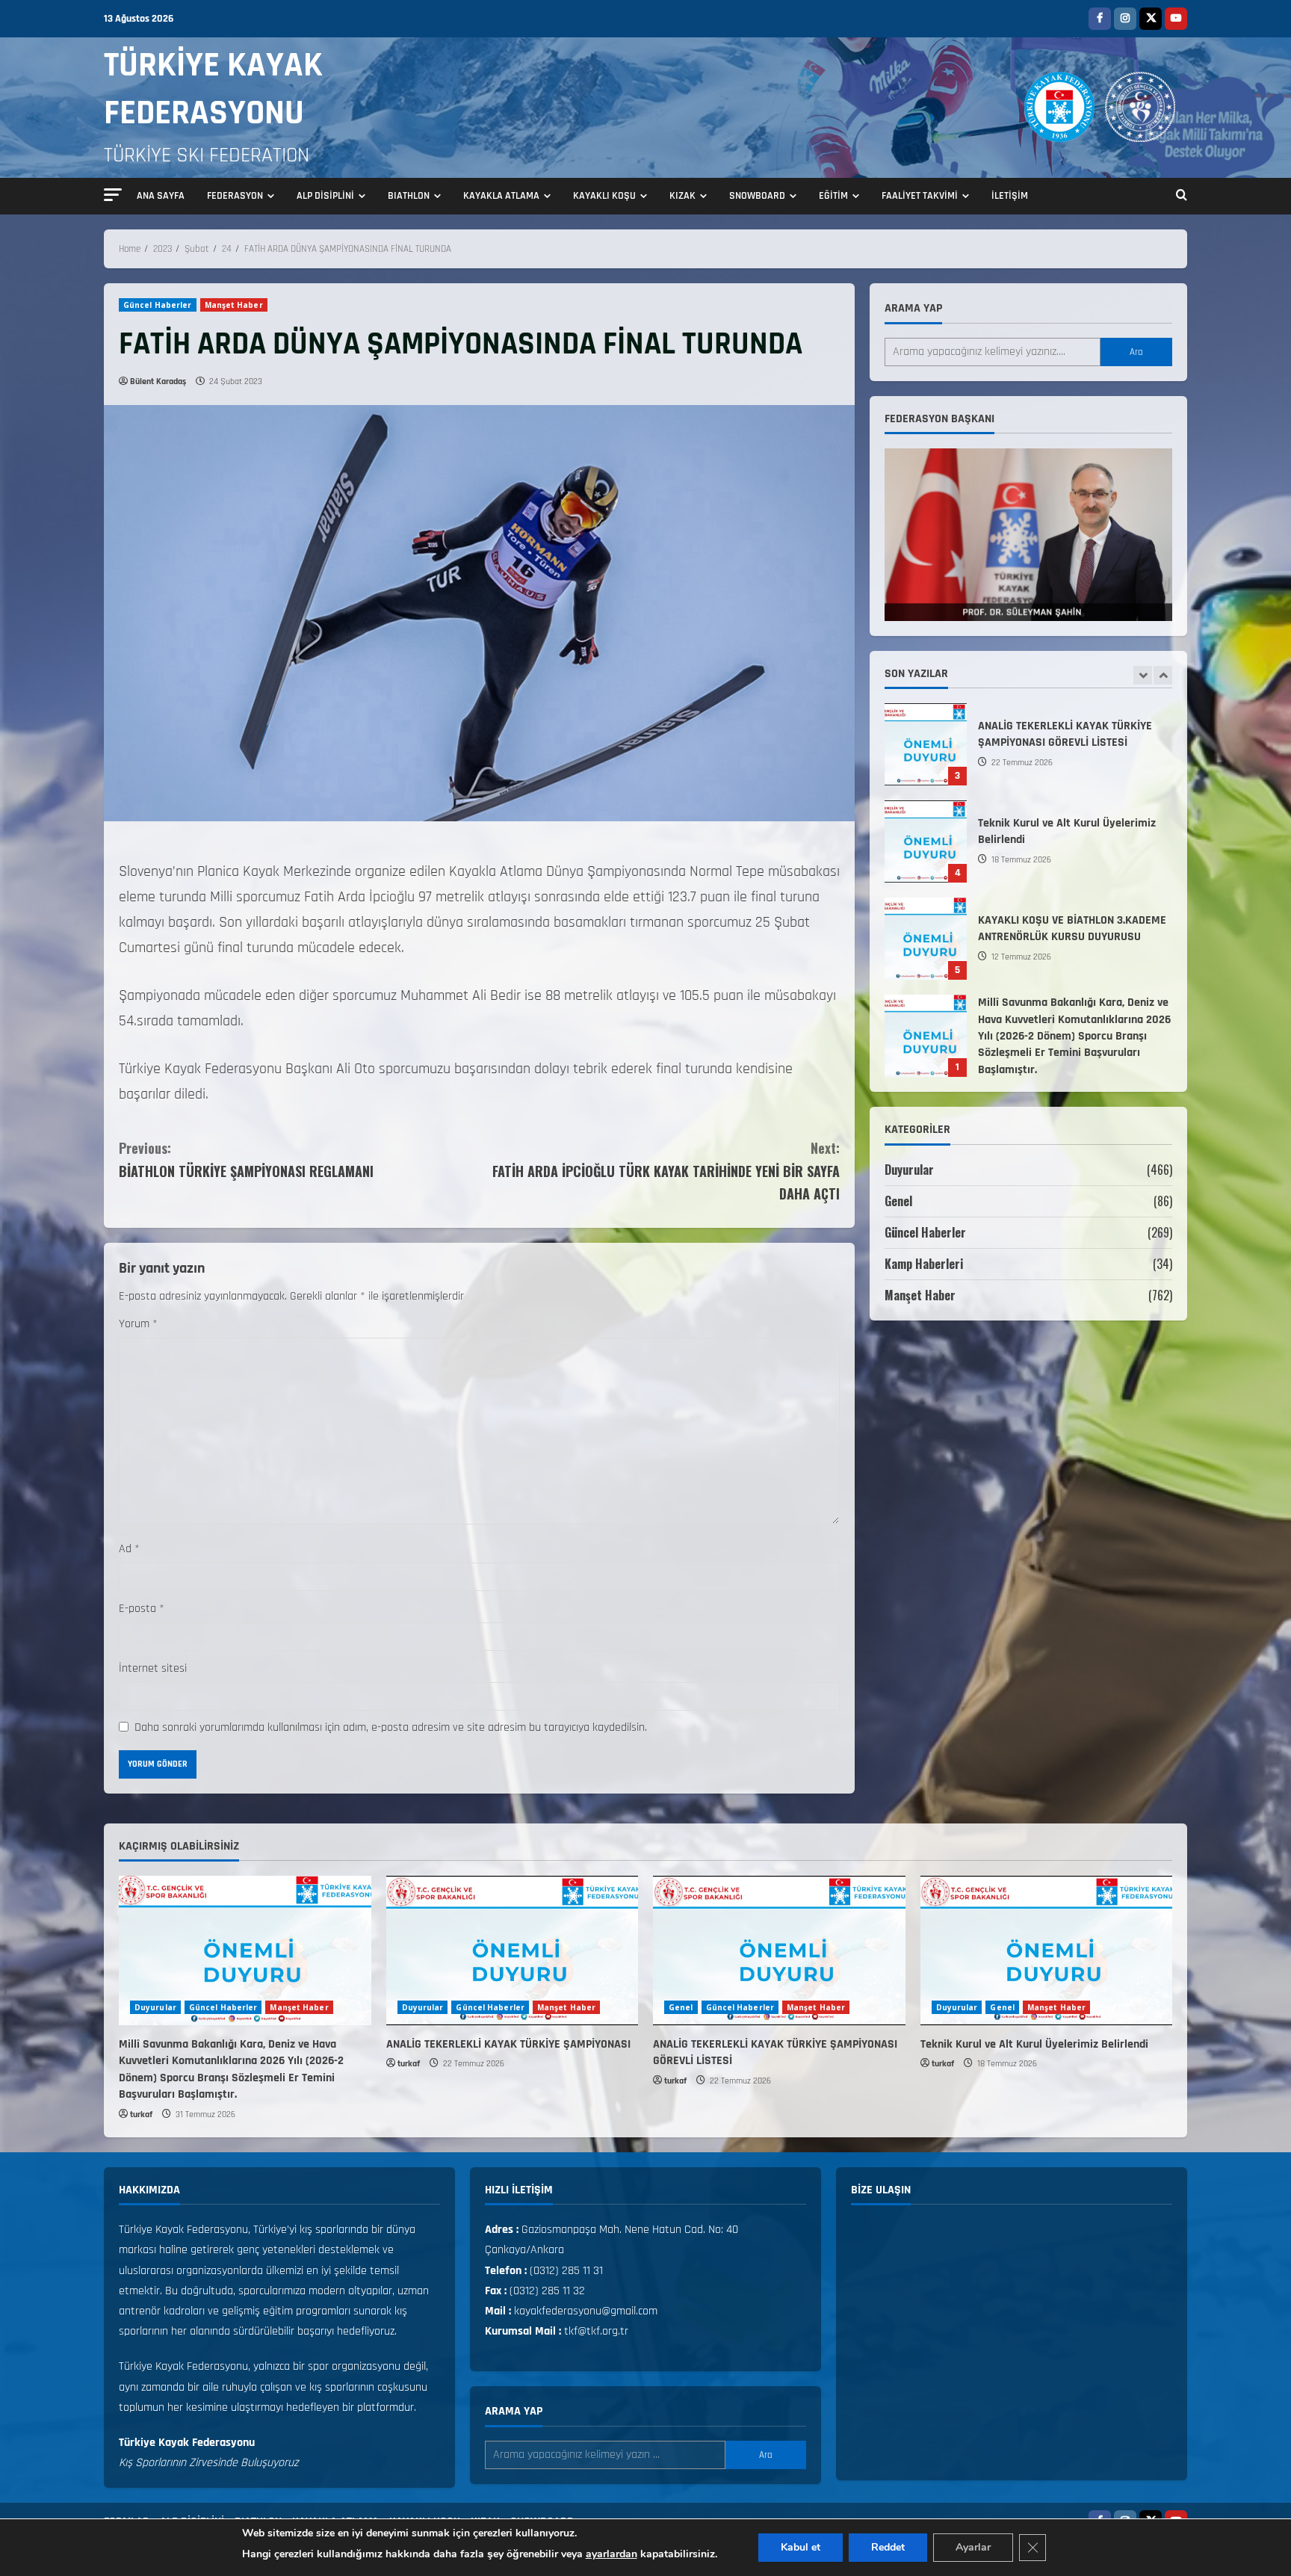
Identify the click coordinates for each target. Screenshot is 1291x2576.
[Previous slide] (1143, 675)
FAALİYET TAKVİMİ (920, 196)
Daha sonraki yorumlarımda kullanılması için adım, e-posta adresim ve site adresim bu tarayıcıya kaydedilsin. (391, 1727)
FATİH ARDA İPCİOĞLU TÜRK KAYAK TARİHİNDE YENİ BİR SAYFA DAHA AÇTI (666, 1171)
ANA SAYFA (161, 196)
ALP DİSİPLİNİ (325, 196)
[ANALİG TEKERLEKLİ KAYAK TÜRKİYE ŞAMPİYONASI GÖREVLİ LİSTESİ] (779, 1950)
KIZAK (682, 196)
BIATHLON (409, 196)
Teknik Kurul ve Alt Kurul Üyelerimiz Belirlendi (926, 744)
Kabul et (801, 2547)
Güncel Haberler (158, 305)
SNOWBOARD (757, 196)
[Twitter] (1151, 19)
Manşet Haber (234, 305)
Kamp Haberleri (924, 1264)
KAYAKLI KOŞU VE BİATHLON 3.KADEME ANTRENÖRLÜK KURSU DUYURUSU (926, 841)
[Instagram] (1125, 19)
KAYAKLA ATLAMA (501, 196)
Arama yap (913, 308)
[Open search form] (1182, 197)
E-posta (142, 1609)
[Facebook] (1100, 19)
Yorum (138, 1324)
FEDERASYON (235, 196)
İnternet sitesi (153, 1668)
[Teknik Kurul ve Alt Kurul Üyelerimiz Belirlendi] (1047, 1950)
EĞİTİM (833, 196)
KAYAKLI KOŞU (604, 196)
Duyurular (909, 1170)
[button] (113, 195)
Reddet (888, 2547)
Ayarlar (973, 2547)
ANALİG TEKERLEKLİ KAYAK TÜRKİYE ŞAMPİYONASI (926, 1036)
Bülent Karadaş (158, 382)
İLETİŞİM (1010, 196)
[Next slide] (1163, 675)
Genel (898, 1201)
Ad (129, 1549)
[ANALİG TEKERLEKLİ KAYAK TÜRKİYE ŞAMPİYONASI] (513, 1950)
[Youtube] (1176, 19)
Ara (1136, 352)
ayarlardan (612, 2554)
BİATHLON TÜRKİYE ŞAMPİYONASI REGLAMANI (246, 1159)
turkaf (141, 2115)
